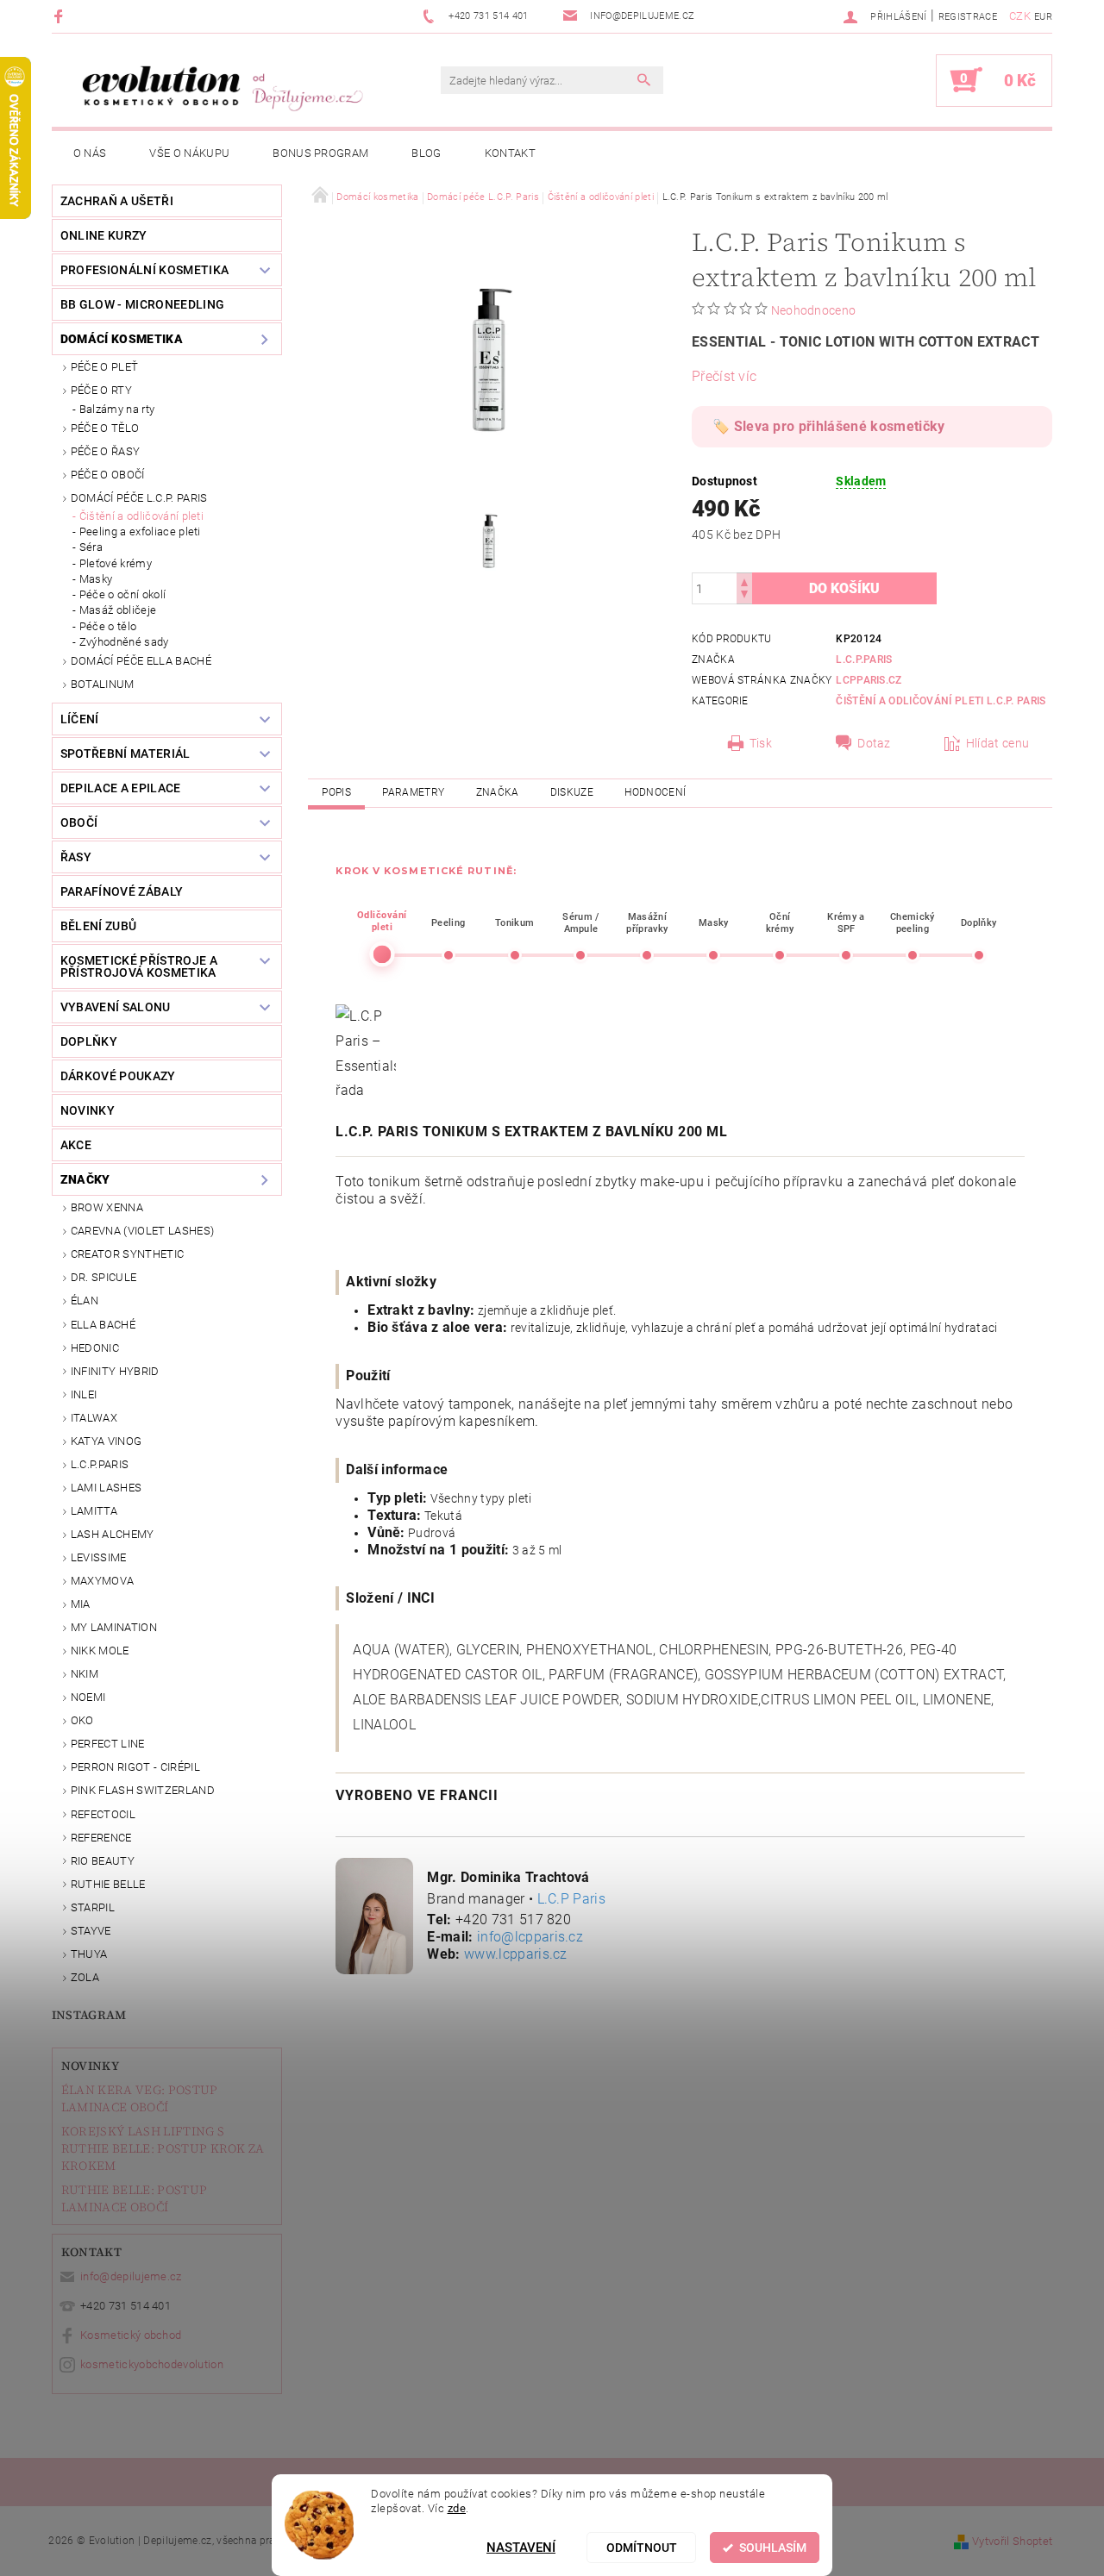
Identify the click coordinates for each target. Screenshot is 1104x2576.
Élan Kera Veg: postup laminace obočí (140, 2098)
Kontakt (510, 153)
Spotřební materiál (125, 753)
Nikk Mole (100, 1651)
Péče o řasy (106, 451)
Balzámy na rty (117, 409)
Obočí (79, 822)
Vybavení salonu (116, 1007)
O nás (90, 153)
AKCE (76, 1145)
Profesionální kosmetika (144, 270)
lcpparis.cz (869, 680)
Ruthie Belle (108, 1884)
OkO (82, 1720)
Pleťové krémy (116, 563)
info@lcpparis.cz (530, 1937)
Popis (336, 792)
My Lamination (114, 1627)
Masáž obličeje (118, 610)
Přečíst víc (724, 376)
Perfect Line (108, 1744)
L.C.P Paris (572, 1899)
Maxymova (103, 1581)
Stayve (91, 1931)
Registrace (968, 17)
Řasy (76, 857)
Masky (96, 579)
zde (457, 2507)
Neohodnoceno (814, 310)
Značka (498, 792)
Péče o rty (101, 390)
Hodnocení (655, 792)
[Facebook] (61, 16)
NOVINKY (88, 1110)
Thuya (89, 1954)
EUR (1043, 17)
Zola (85, 1977)
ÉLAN (85, 1301)
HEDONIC (95, 1348)
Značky (85, 1179)
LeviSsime (99, 1557)
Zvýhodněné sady (124, 642)
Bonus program (320, 153)
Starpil (93, 1907)
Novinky (90, 2066)
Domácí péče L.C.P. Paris (139, 498)
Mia (81, 1604)
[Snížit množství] (744, 596)
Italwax (94, 1418)
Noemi (88, 1697)
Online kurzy (104, 235)
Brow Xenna (107, 1207)
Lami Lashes (107, 1488)
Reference (101, 1838)
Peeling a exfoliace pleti (140, 531)
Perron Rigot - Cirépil (135, 1767)
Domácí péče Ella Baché (141, 661)
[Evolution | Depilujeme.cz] (220, 89)
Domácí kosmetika (122, 339)
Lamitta (94, 1511)
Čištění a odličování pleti (141, 516)
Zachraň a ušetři (117, 201)
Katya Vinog (107, 1441)
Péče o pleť (105, 367)
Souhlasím (773, 2548)
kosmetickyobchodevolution (152, 2364)
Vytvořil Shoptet (1012, 2541)
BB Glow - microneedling (142, 304)
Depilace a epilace (121, 788)
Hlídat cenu (998, 743)
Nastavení (521, 2548)
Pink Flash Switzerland (143, 1790)
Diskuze (572, 792)
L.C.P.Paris (100, 1464)
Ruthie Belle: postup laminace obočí (134, 2198)
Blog (426, 153)
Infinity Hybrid (115, 1371)
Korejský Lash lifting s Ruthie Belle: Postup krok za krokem (163, 2148)
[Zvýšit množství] (744, 581)
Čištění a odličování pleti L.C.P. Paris (941, 701)
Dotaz (874, 743)
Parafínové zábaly (122, 891)
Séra (91, 547)
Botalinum (103, 684)
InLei (84, 1394)
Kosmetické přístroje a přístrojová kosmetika (139, 966)
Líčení (80, 719)
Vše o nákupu (189, 153)
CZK (1020, 16)
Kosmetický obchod (131, 2335)
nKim (85, 1674)
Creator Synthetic (127, 1254)
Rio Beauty (103, 1861)
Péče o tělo (105, 428)
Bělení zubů (99, 926)
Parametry (413, 792)
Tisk (761, 743)
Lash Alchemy (113, 1534)
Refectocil (103, 1814)
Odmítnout (642, 2548)
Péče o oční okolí (122, 594)
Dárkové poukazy (118, 1076)
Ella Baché (103, 1325)
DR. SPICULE (104, 1277)
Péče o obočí (108, 475)
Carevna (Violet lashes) (142, 1231)
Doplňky (89, 1041)
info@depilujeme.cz (131, 2276)
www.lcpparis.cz (516, 1954)
